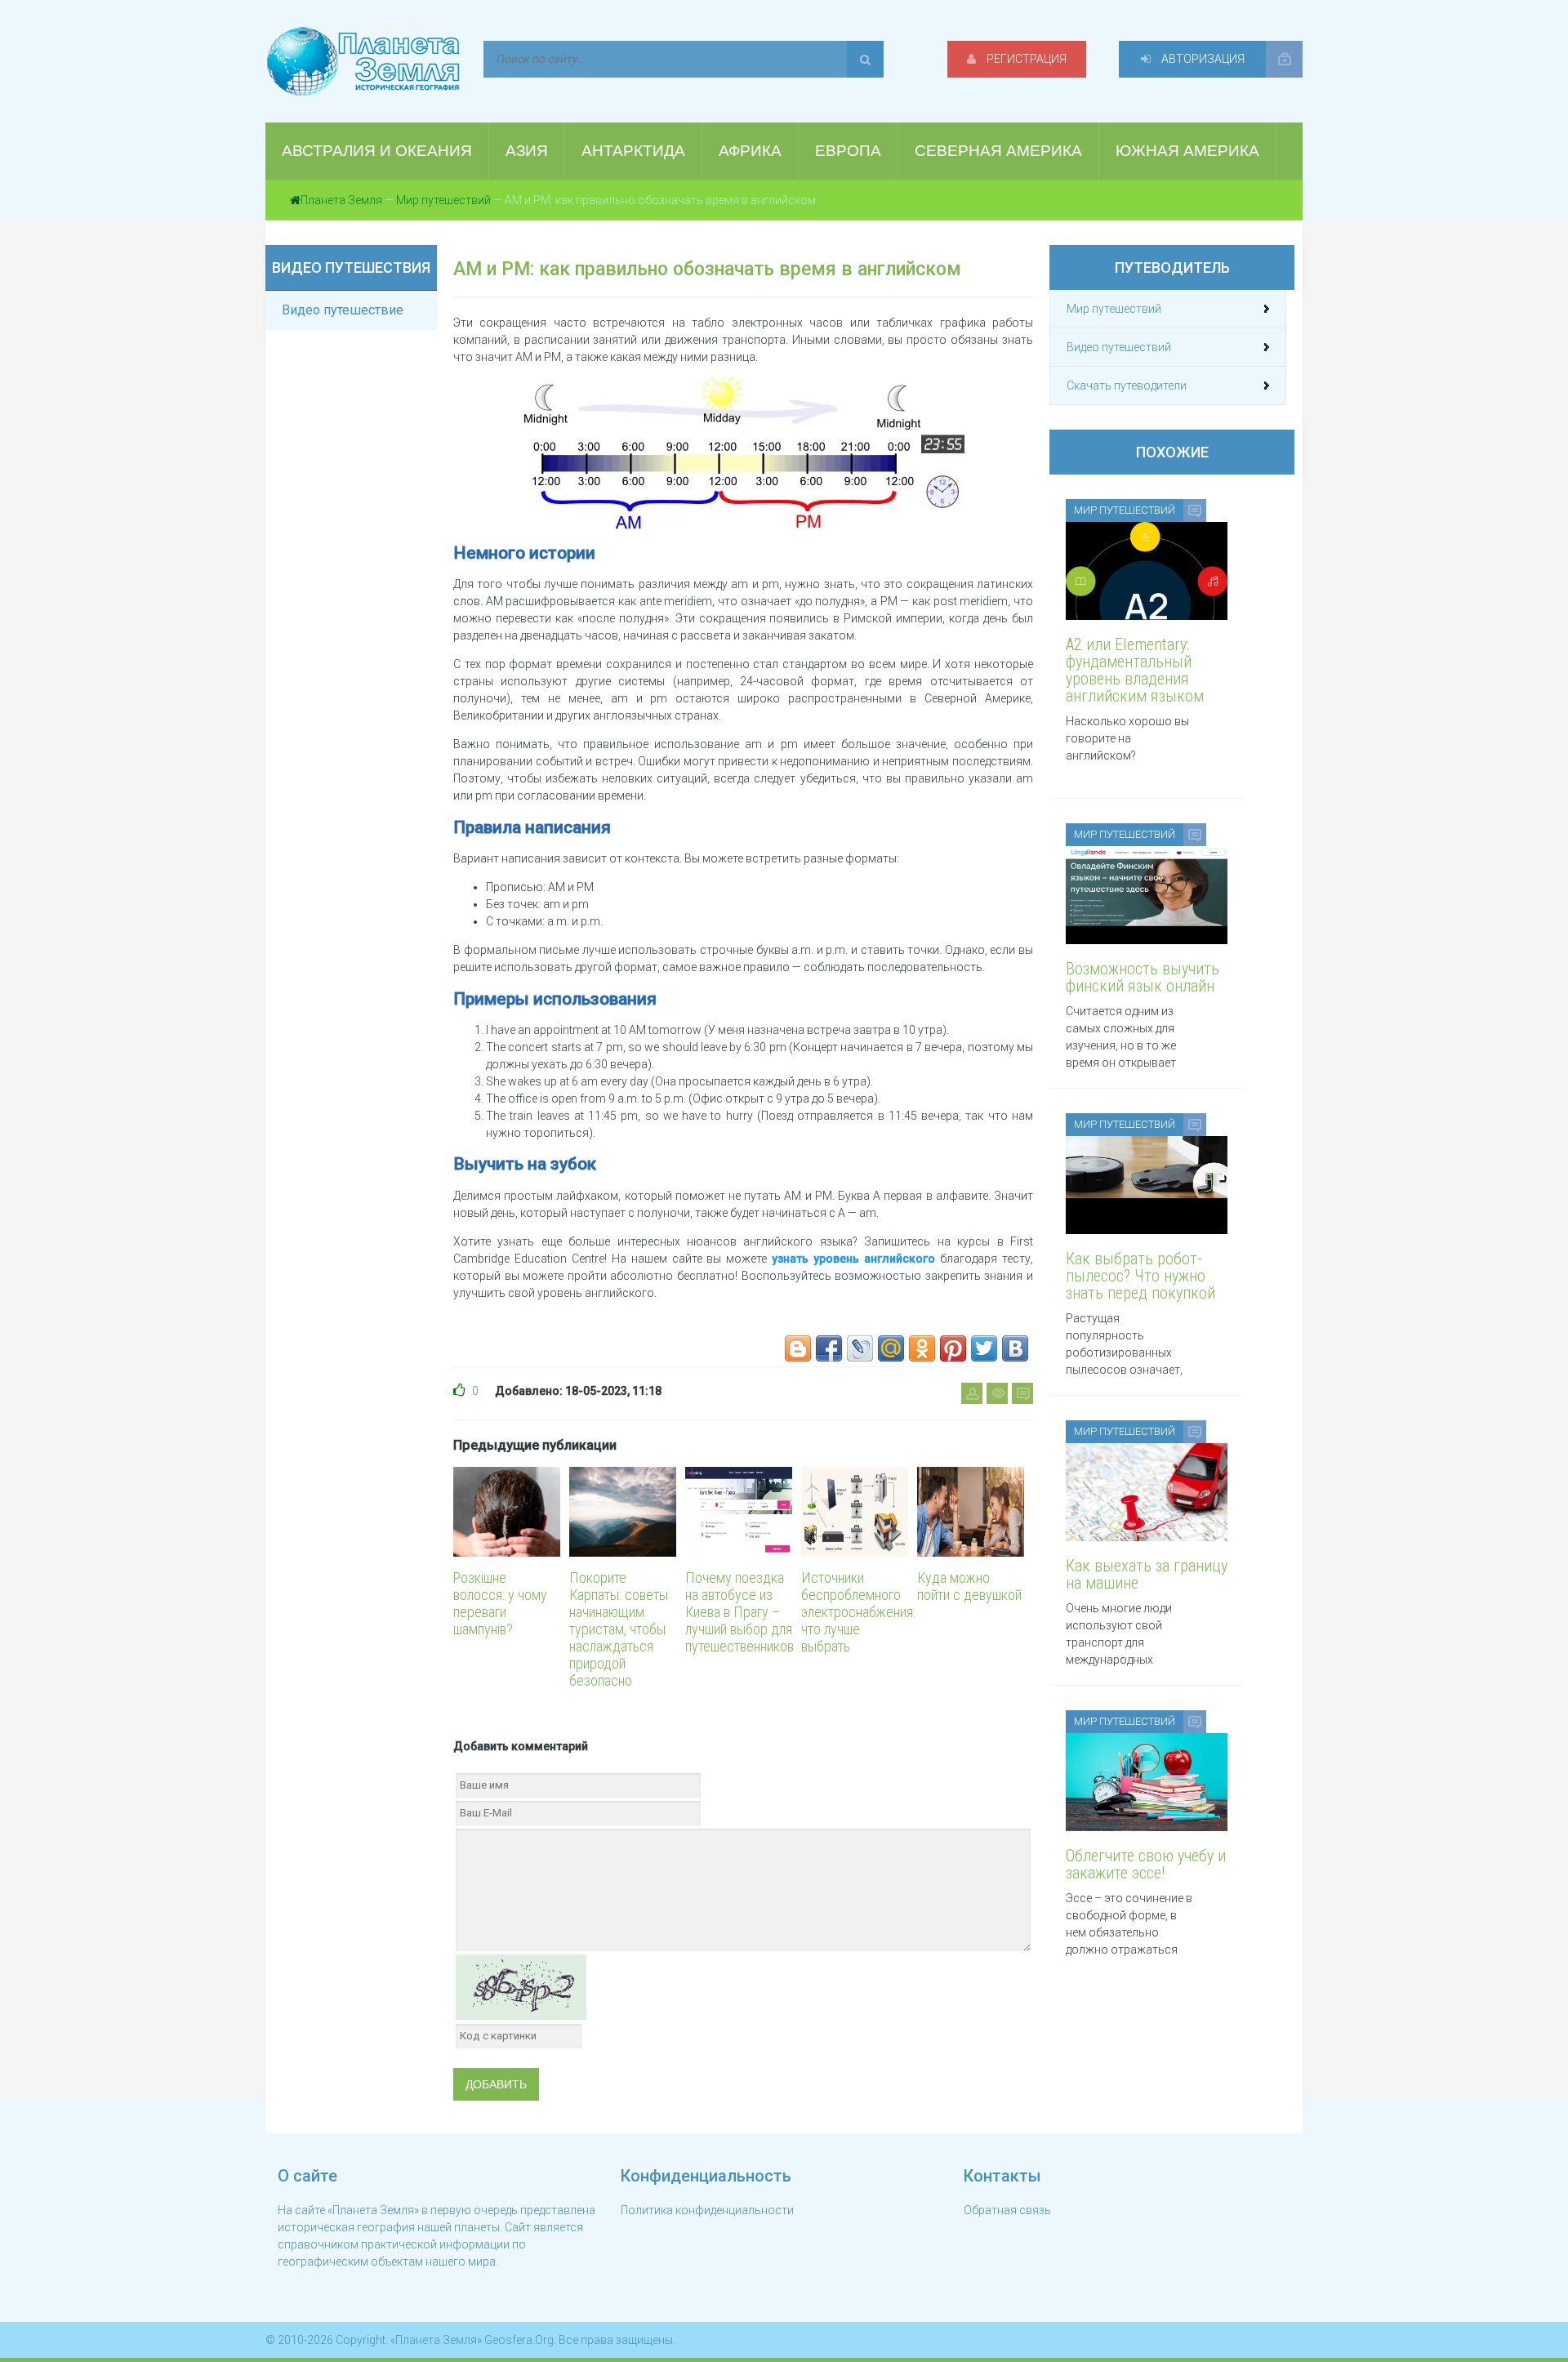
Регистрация (1025, 59)
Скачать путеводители (1127, 385)
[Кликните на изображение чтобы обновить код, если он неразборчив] (521, 1985)
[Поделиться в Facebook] (829, 1348)
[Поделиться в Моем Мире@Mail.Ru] (891, 1348)
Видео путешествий (1119, 347)
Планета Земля (341, 200)
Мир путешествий (443, 200)
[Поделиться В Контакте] (1015, 1348)
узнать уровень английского (853, 1259)
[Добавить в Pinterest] (953, 1348)
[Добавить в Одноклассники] (922, 1348)
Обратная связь (1007, 2210)
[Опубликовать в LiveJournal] (860, 1348)
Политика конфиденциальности (707, 2210)
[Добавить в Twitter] (984, 1348)
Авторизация (1202, 59)
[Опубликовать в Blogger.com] (798, 1348)
